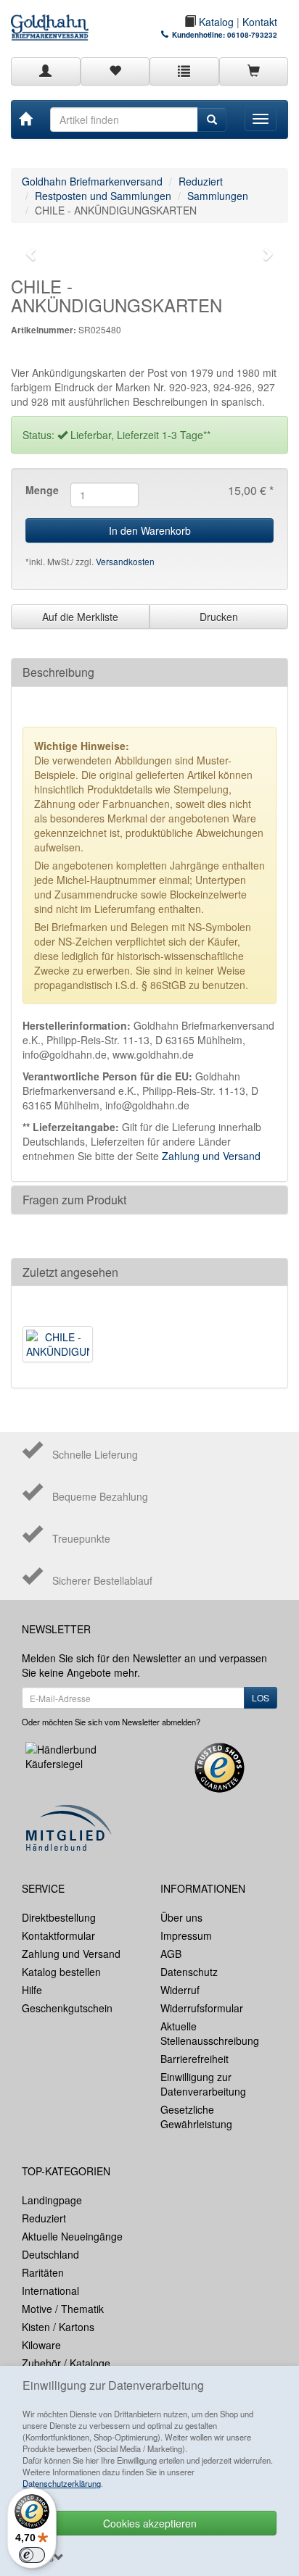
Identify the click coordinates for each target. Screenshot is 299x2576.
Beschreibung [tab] (58, 672)
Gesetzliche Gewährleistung (196, 2117)
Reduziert (201, 181)
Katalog (215, 22)
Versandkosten (125, 561)
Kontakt (260, 22)
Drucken (219, 617)
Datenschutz (189, 1972)
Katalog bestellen (61, 1972)
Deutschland (50, 2254)
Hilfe (32, 1990)
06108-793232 (252, 35)
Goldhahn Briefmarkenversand (92, 181)
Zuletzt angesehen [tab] (70, 1272)
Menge (42, 490)
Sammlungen (218, 196)
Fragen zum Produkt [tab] (74, 1200)
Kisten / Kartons (58, 2327)
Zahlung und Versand (211, 1156)
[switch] (32, 2555)
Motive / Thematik (63, 2309)
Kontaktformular (58, 1935)
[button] (32, 254)
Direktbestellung (59, 1917)
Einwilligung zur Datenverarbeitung (203, 2084)
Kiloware (41, 2345)
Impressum (186, 1935)
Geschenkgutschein (67, 2008)
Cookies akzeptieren (150, 2523)
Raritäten (43, 2272)
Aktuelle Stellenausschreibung (210, 2033)
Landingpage (52, 2200)
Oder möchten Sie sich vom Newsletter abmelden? (111, 1722)
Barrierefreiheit (194, 2059)
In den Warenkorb (150, 530)
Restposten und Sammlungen (103, 196)
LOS (261, 1697)
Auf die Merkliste (80, 617)
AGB (171, 1954)
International (50, 2291)
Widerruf (180, 1990)
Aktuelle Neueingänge (72, 2236)
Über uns (181, 1917)
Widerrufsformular (202, 2008)
